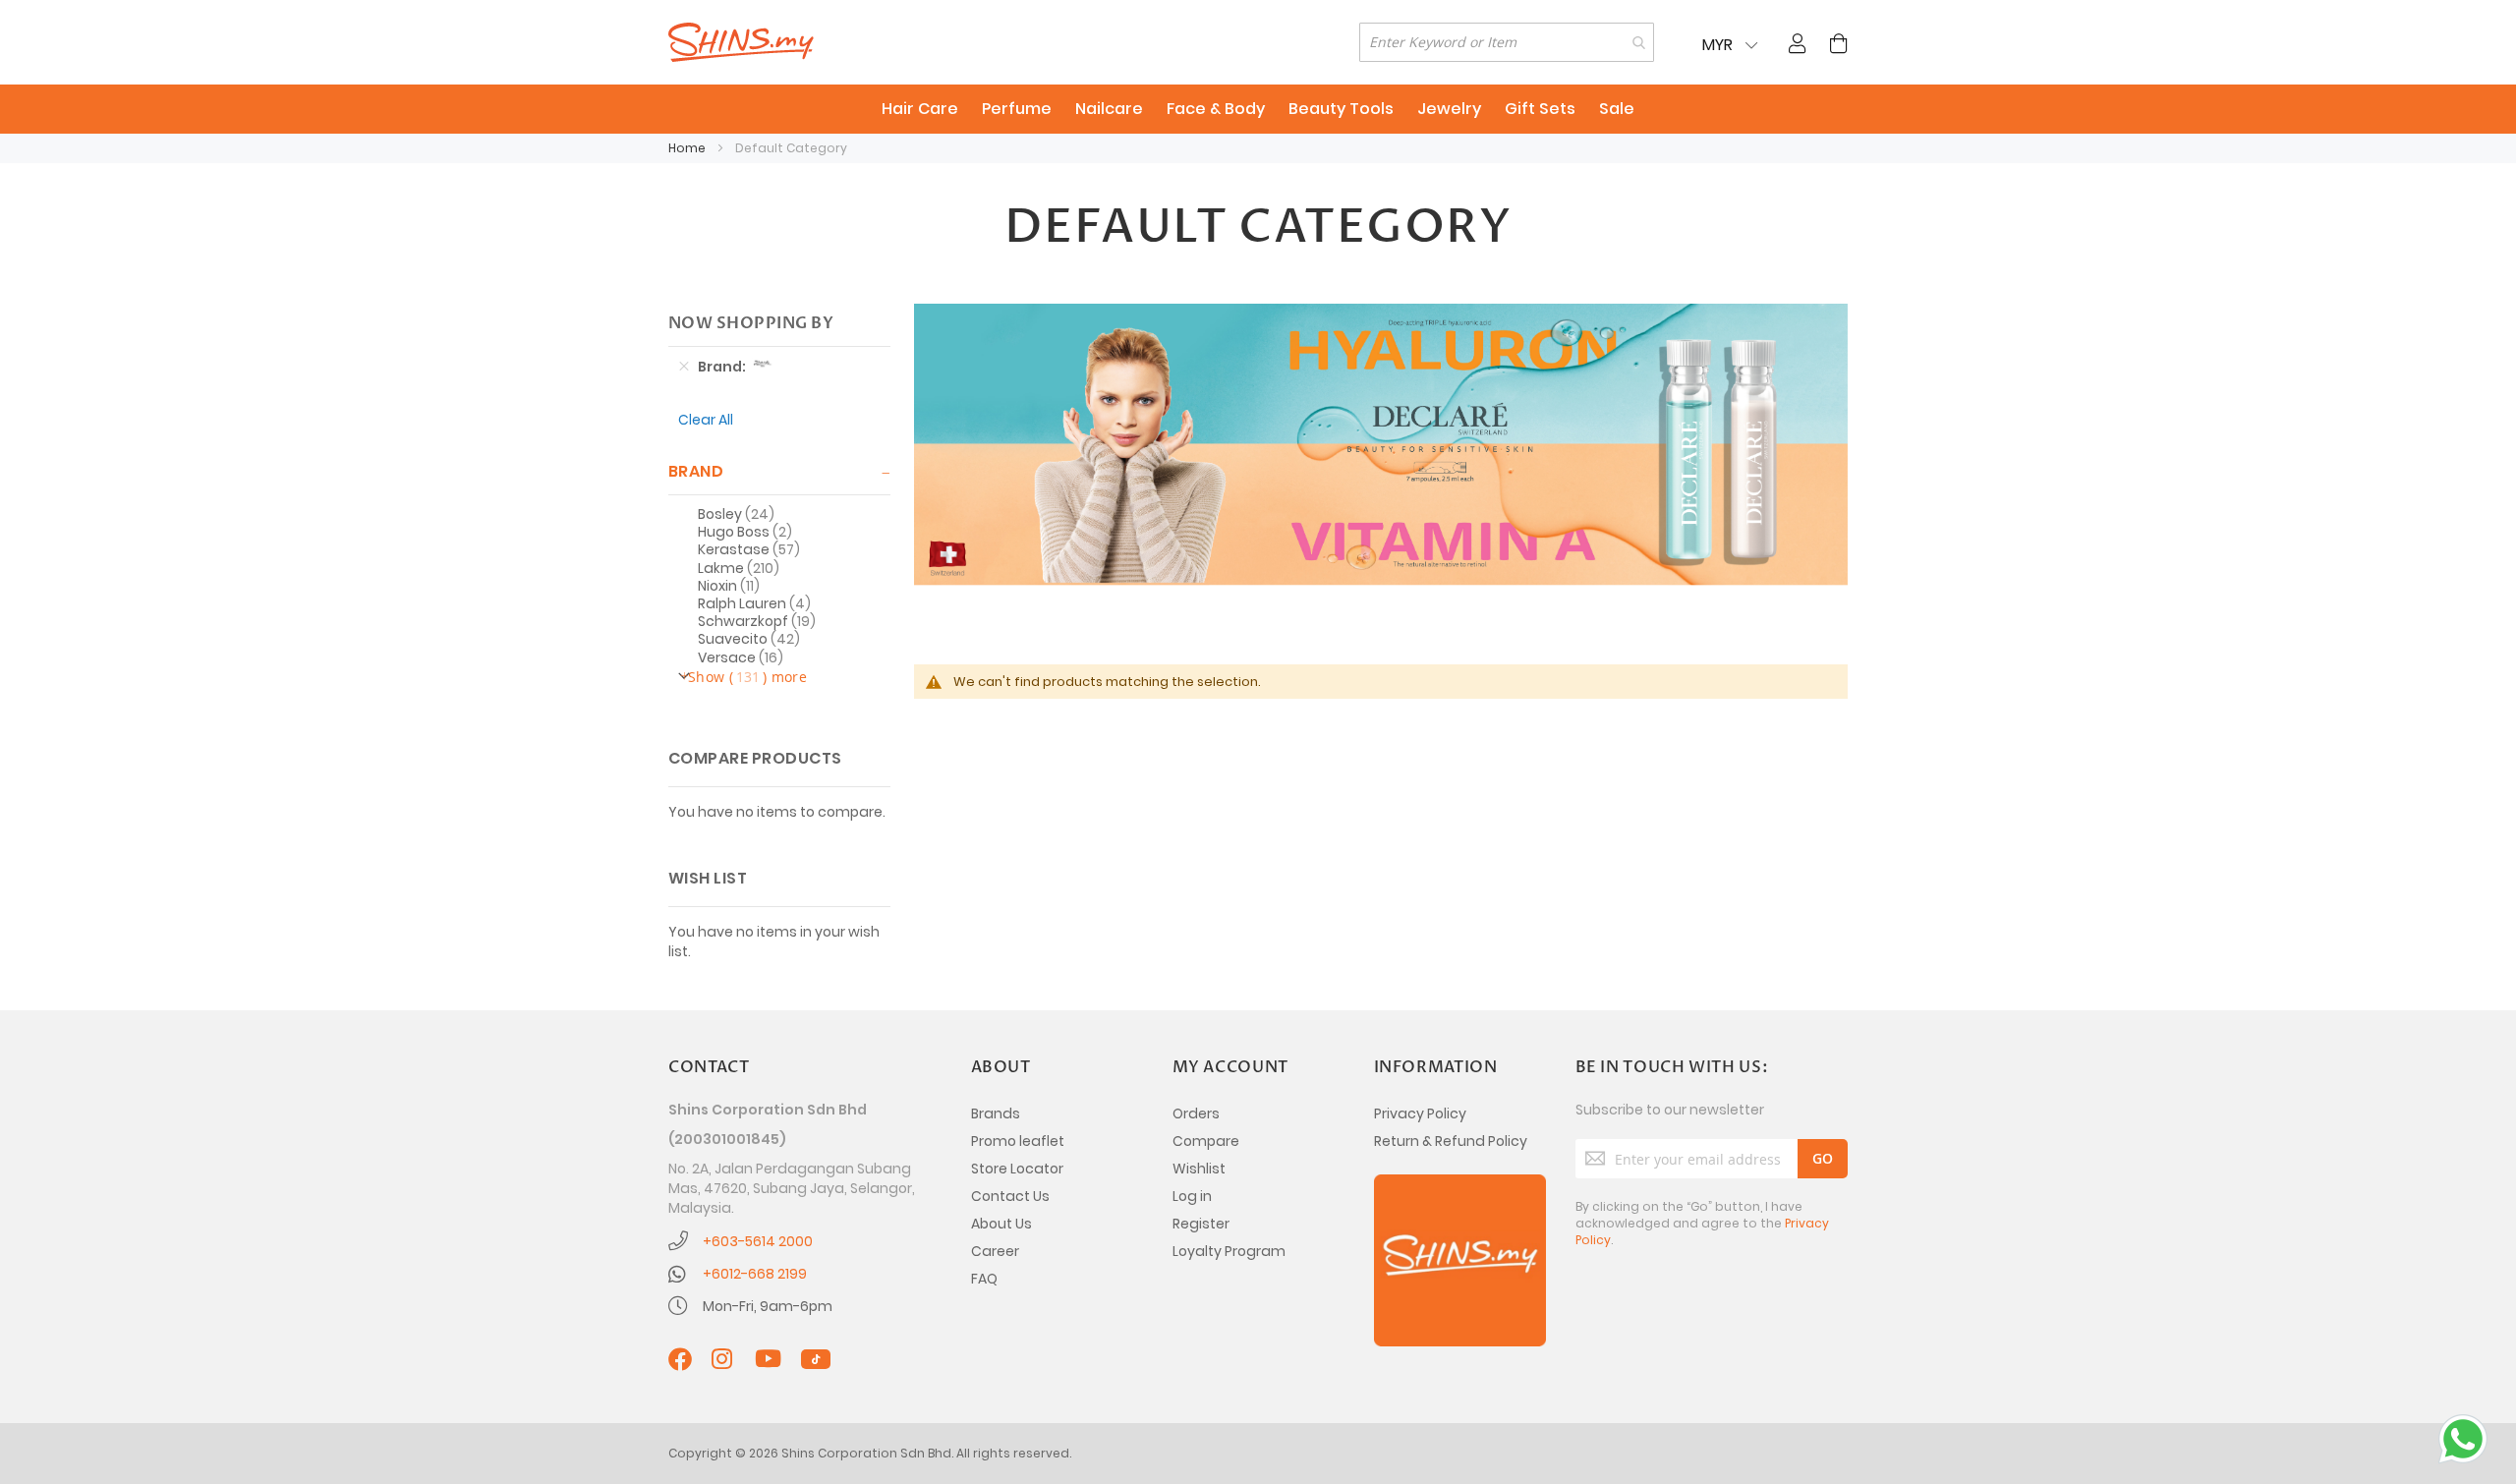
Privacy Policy (1420, 1113)
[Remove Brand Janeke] (684, 367)
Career (995, 1251)
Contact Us (1010, 1196)
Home (688, 148)
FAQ (984, 1279)
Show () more (747, 677)
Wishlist (1199, 1169)
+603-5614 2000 (758, 1241)
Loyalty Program (1229, 1251)
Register (1201, 1224)
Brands (996, 1113)
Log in (1192, 1196)
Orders (1196, 1113)
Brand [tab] (696, 471)
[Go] (1823, 1159)
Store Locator (1017, 1169)
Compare (1206, 1141)
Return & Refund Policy (1451, 1141)
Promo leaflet (1018, 1141)
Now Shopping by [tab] (751, 323)
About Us (1001, 1224)
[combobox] (1507, 42)
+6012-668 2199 (755, 1274)
